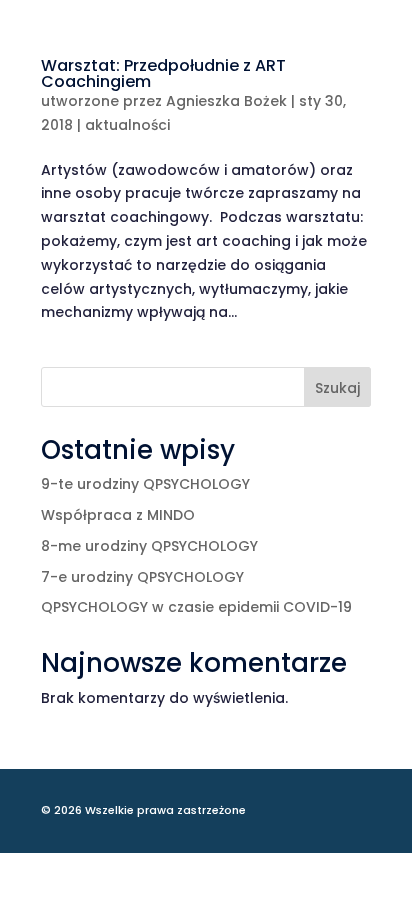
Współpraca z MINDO (118, 515)
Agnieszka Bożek (226, 101)
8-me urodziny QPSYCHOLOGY (149, 546)
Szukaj (337, 388)
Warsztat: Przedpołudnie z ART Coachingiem (163, 73)
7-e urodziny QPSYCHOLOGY (142, 577)
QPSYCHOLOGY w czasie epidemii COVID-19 (196, 607)
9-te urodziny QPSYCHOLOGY (145, 484)
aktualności (127, 125)
